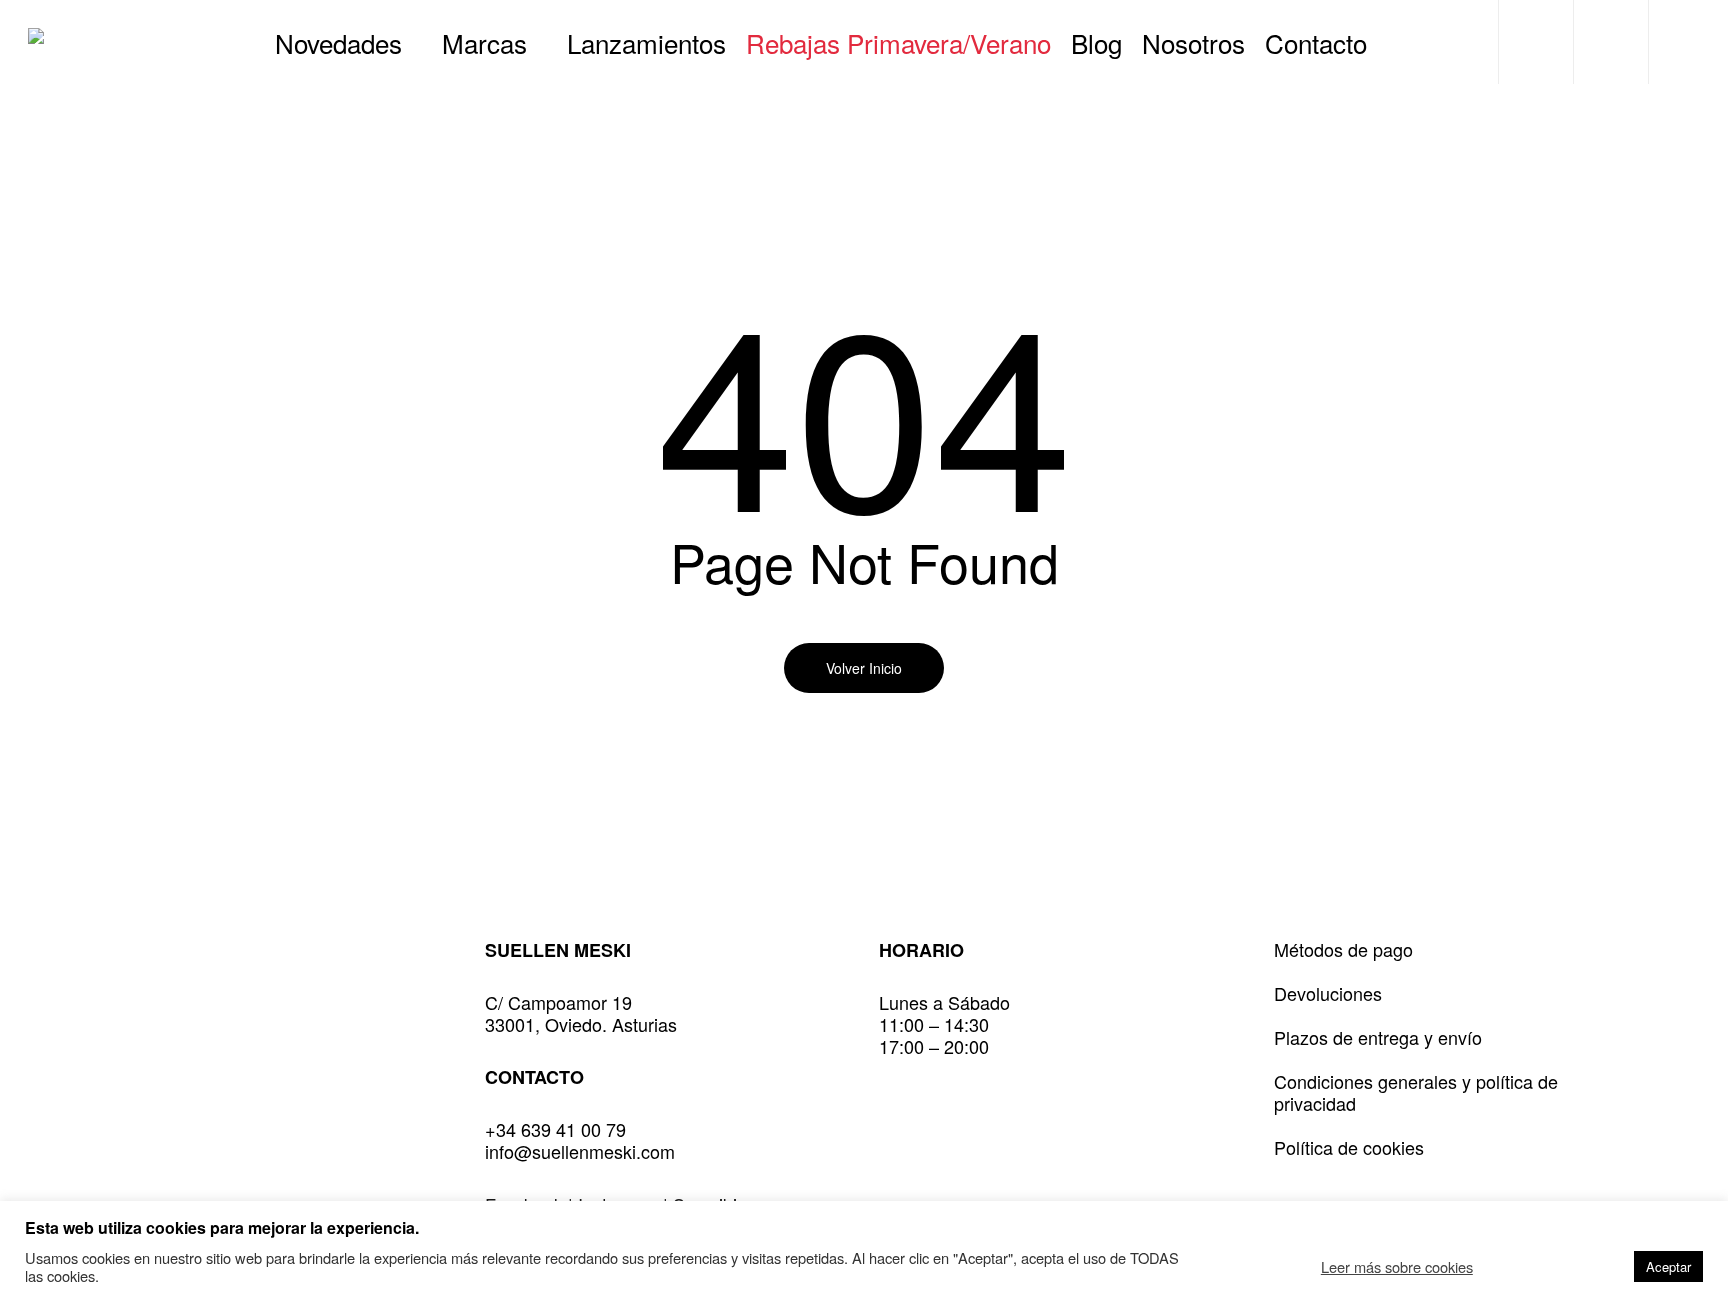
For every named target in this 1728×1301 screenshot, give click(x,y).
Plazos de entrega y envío (1378, 1037)
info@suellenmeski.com (580, 1151)
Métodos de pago (1343, 949)
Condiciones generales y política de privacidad (1416, 1092)
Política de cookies (1349, 1147)
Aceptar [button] (1668, 1266)
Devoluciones (1328, 993)
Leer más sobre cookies (1397, 1267)
